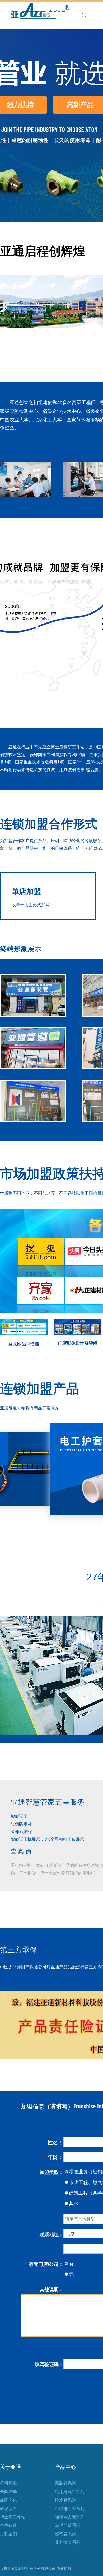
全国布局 (8, 2492)
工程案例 (8, 2534)
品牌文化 (8, 2500)
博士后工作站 (13, 2517)
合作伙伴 (8, 2525)
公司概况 (8, 2483)
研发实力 (8, 2509)
